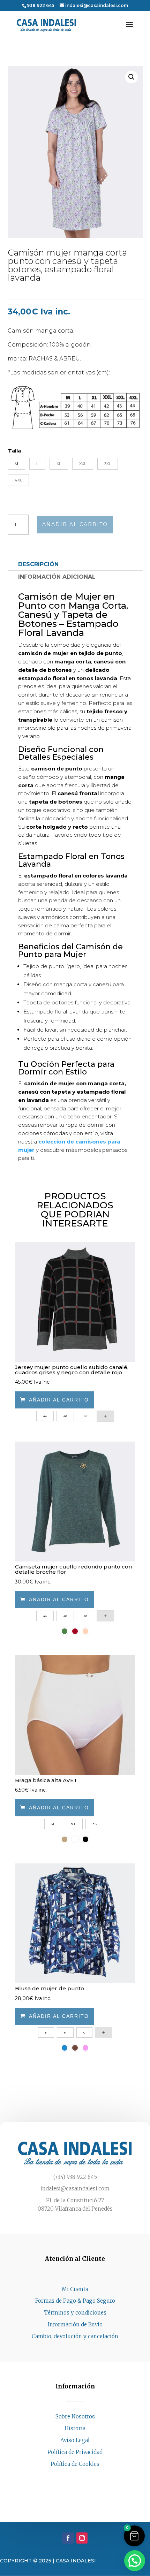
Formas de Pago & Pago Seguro (75, 2301)
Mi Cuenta (75, 2289)
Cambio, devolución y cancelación (75, 2336)
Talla (14, 451)
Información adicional (57, 577)
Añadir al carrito (75, 524)
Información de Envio (75, 2324)
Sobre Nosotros (75, 2417)
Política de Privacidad (75, 2452)
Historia (75, 2428)
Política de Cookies (75, 2464)
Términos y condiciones (75, 2313)
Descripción (38, 564)
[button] (132, 77)
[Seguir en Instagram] (82, 2477)
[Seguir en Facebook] (68, 2477)
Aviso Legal (75, 2440)
